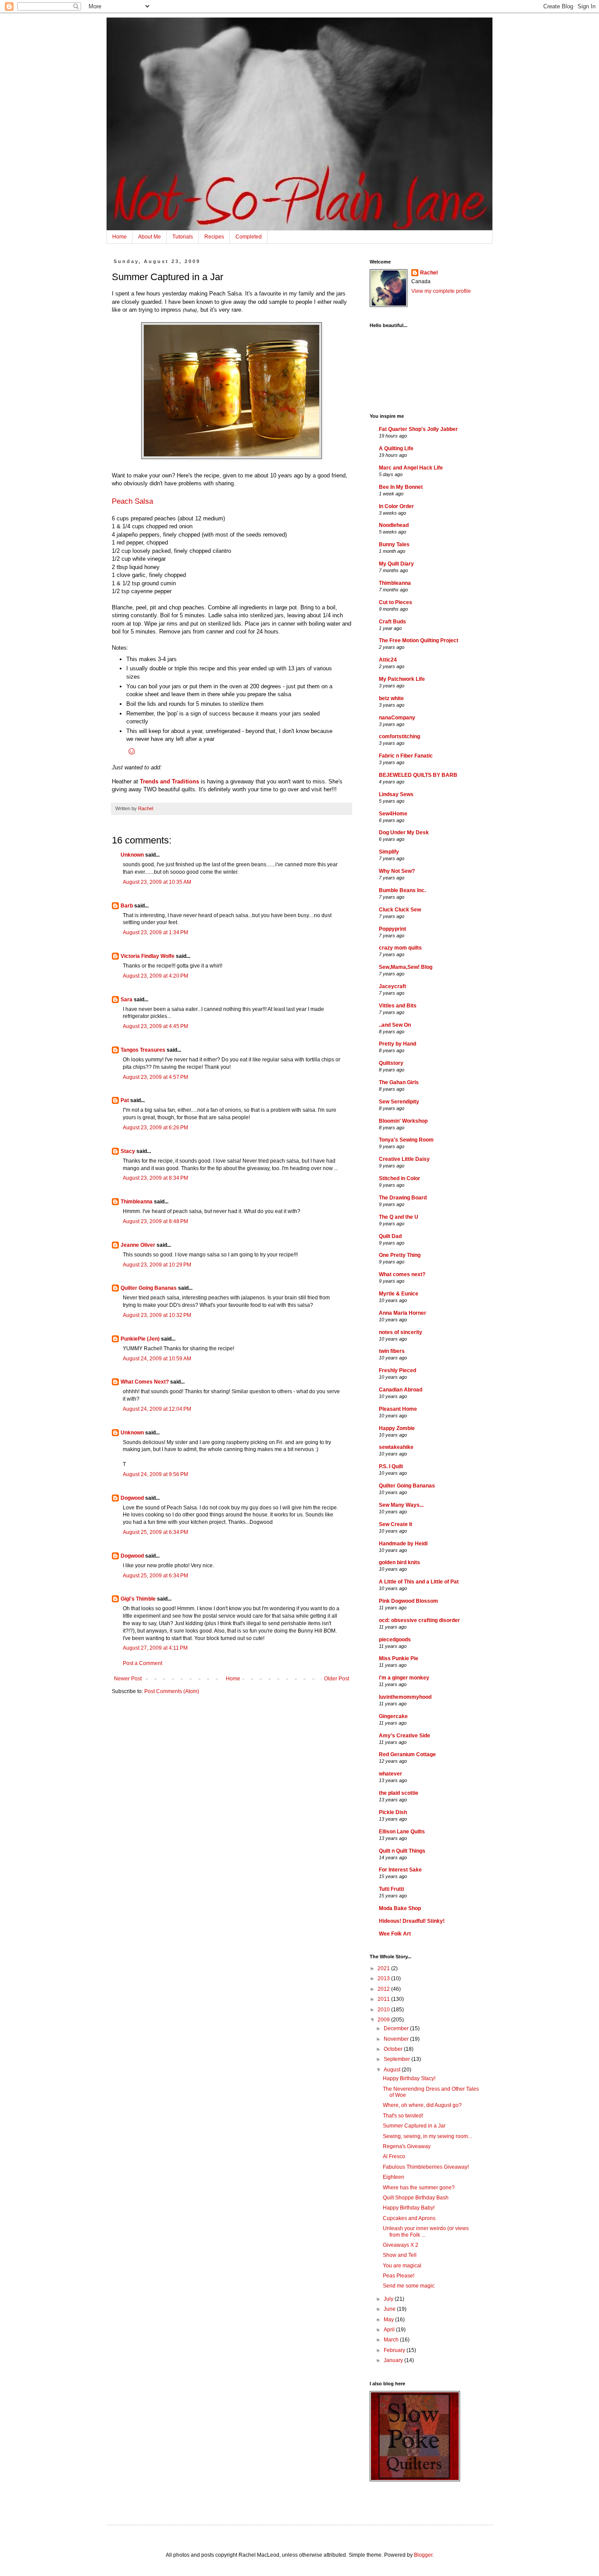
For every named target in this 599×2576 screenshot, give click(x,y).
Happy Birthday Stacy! (409, 2078)
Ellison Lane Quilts (402, 1832)
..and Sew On (395, 1025)
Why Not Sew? (397, 871)
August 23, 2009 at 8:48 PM (155, 1221)
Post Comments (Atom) (172, 1691)
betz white (391, 698)
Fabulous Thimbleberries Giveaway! (426, 2167)
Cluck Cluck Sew (400, 910)
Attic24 (388, 660)
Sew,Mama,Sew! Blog (406, 967)
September (398, 2059)
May (389, 2320)
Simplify (389, 852)
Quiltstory (391, 1063)
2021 (384, 1968)
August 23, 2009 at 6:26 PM (155, 1128)
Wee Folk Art (395, 1934)
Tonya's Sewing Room (406, 1140)
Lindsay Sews (396, 794)
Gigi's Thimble (138, 1599)
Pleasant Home (398, 1409)
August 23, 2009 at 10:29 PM (157, 1265)
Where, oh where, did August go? (422, 2105)
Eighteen (394, 2177)
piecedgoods (395, 1640)
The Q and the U (399, 1217)
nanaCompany (397, 718)
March (392, 2340)
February (395, 2350)
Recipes (214, 237)
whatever (390, 1774)
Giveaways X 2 (401, 2245)
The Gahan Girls (399, 1082)
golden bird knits (399, 1562)
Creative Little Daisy (404, 1159)
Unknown (132, 855)
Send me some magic (409, 2286)
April (390, 2330)
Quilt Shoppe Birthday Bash (416, 2198)
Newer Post (128, 1679)
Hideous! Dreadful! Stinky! (412, 1921)
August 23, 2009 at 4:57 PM (155, 1077)
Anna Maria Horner (403, 1313)
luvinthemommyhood (405, 1697)
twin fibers (392, 1351)
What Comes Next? (145, 1382)
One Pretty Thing (400, 1255)
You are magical (402, 2266)
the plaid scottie (399, 1793)
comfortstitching (399, 737)
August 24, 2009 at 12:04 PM (157, 1409)
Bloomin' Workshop (403, 1121)
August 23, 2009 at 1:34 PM (155, 932)
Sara (127, 1000)
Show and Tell (400, 2255)
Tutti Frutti (391, 1889)
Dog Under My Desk (404, 833)
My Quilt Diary (396, 564)
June (390, 2309)
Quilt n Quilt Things (402, 1851)
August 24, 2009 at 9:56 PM (155, 1474)
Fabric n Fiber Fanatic (406, 756)
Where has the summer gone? (419, 2188)
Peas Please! (399, 2276)
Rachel (429, 273)
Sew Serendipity (399, 1102)
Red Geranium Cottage (407, 1754)
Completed (249, 237)
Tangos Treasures (143, 1050)
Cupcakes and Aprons (409, 2218)
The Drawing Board (403, 1198)
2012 (384, 1989)
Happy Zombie (397, 1428)
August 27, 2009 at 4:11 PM (155, 1648)
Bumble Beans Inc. (402, 890)
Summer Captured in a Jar (414, 2126)
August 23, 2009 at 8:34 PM (155, 1178)
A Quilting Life (396, 448)
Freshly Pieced (398, 1370)
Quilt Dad (390, 1236)
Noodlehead (394, 525)
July (389, 2299)
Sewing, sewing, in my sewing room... (427, 2136)
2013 (384, 1978)
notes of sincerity (401, 1332)
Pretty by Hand (398, 1044)
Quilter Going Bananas (149, 1288)
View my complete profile (441, 291)
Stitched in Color (399, 1178)
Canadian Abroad (401, 1390)
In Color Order (396, 506)
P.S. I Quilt (391, 1466)
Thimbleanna (137, 1202)
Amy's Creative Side (405, 1736)
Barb (127, 906)
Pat (125, 1100)
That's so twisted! (403, 2116)
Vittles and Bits (398, 1006)
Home (119, 237)
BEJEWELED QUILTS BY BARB (418, 775)
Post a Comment (143, 1663)
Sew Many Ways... (401, 1505)
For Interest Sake (400, 1870)
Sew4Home (393, 814)
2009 (384, 2020)
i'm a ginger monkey (404, 1678)
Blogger (423, 2555)
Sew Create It (396, 1524)
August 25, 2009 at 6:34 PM (155, 1532)
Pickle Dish (393, 1812)
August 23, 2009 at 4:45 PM (155, 1026)
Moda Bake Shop (400, 1908)
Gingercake (393, 1716)
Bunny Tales (394, 544)
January (394, 2360)
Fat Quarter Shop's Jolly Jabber (418, 429)
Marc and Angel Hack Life (411, 468)
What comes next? (402, 1274)
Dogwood (132, 1498)
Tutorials (183, 237)
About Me (150, 237)
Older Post (337, 1679)
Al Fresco (394, 2156)
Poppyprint (392, 929)
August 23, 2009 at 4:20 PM (155, 976)
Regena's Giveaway (407, 2146)
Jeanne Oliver (138, 1245)
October (394, 2049)
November (397, 2039)
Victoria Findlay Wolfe (148, 956)
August (393, 2070)
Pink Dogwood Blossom (408, 1601)
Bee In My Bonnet (401, 487)
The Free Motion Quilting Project (419, 640)
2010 (384, 2010)
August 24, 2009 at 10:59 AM (157, 1359)
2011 (384, 1999)
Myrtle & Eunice (399, 1294)
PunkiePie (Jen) (140, 1339)
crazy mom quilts (400, 948)
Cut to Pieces (396, 602)
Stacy (128, 1151)
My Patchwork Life (402, 679)
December (397, 2028)
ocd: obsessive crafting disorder (419, 1620)
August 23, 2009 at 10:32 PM (157, 1315)
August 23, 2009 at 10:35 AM (157, 882)
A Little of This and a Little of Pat (419, 1582)
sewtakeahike (396, 1447)
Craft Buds (392, 622)
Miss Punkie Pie (399, 1658)
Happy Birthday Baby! (409, 2208)
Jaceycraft (392, 986)
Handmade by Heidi (403, 1544)
